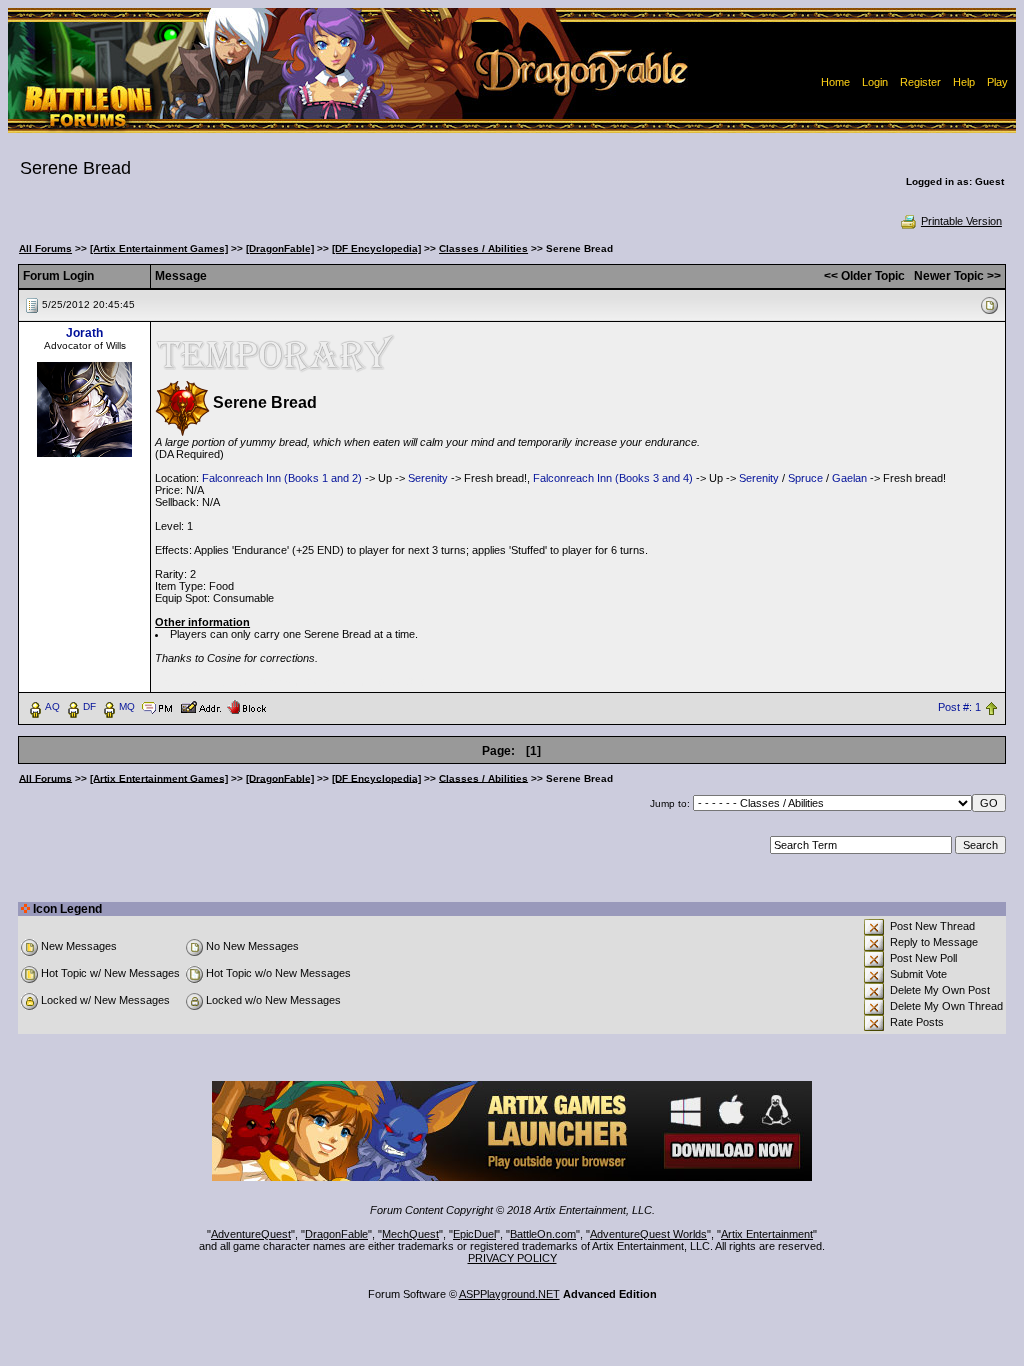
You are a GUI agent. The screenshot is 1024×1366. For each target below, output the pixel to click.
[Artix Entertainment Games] (159, 248)
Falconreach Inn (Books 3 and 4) (613, 478)
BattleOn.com (543, 1234)
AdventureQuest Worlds (648, 1234)
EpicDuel (474, 1234)
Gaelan (849, 478)
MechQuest (410, 1234)
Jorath (84, 333)
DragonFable (336, 1234)
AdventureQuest (251, 1234)
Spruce (805, 478)
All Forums (45, 248)
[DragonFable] (280, 248)
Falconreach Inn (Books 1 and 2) (282, 478)
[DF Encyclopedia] (376, 248)
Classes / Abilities (483, 248)
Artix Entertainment (767, 1234)
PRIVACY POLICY (512, 1258)
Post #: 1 (959, 707)
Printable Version (961, 221)
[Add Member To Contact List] (200, 706)
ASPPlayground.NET (509, 1294)
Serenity (428, 478)
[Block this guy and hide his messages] (246, 706)
